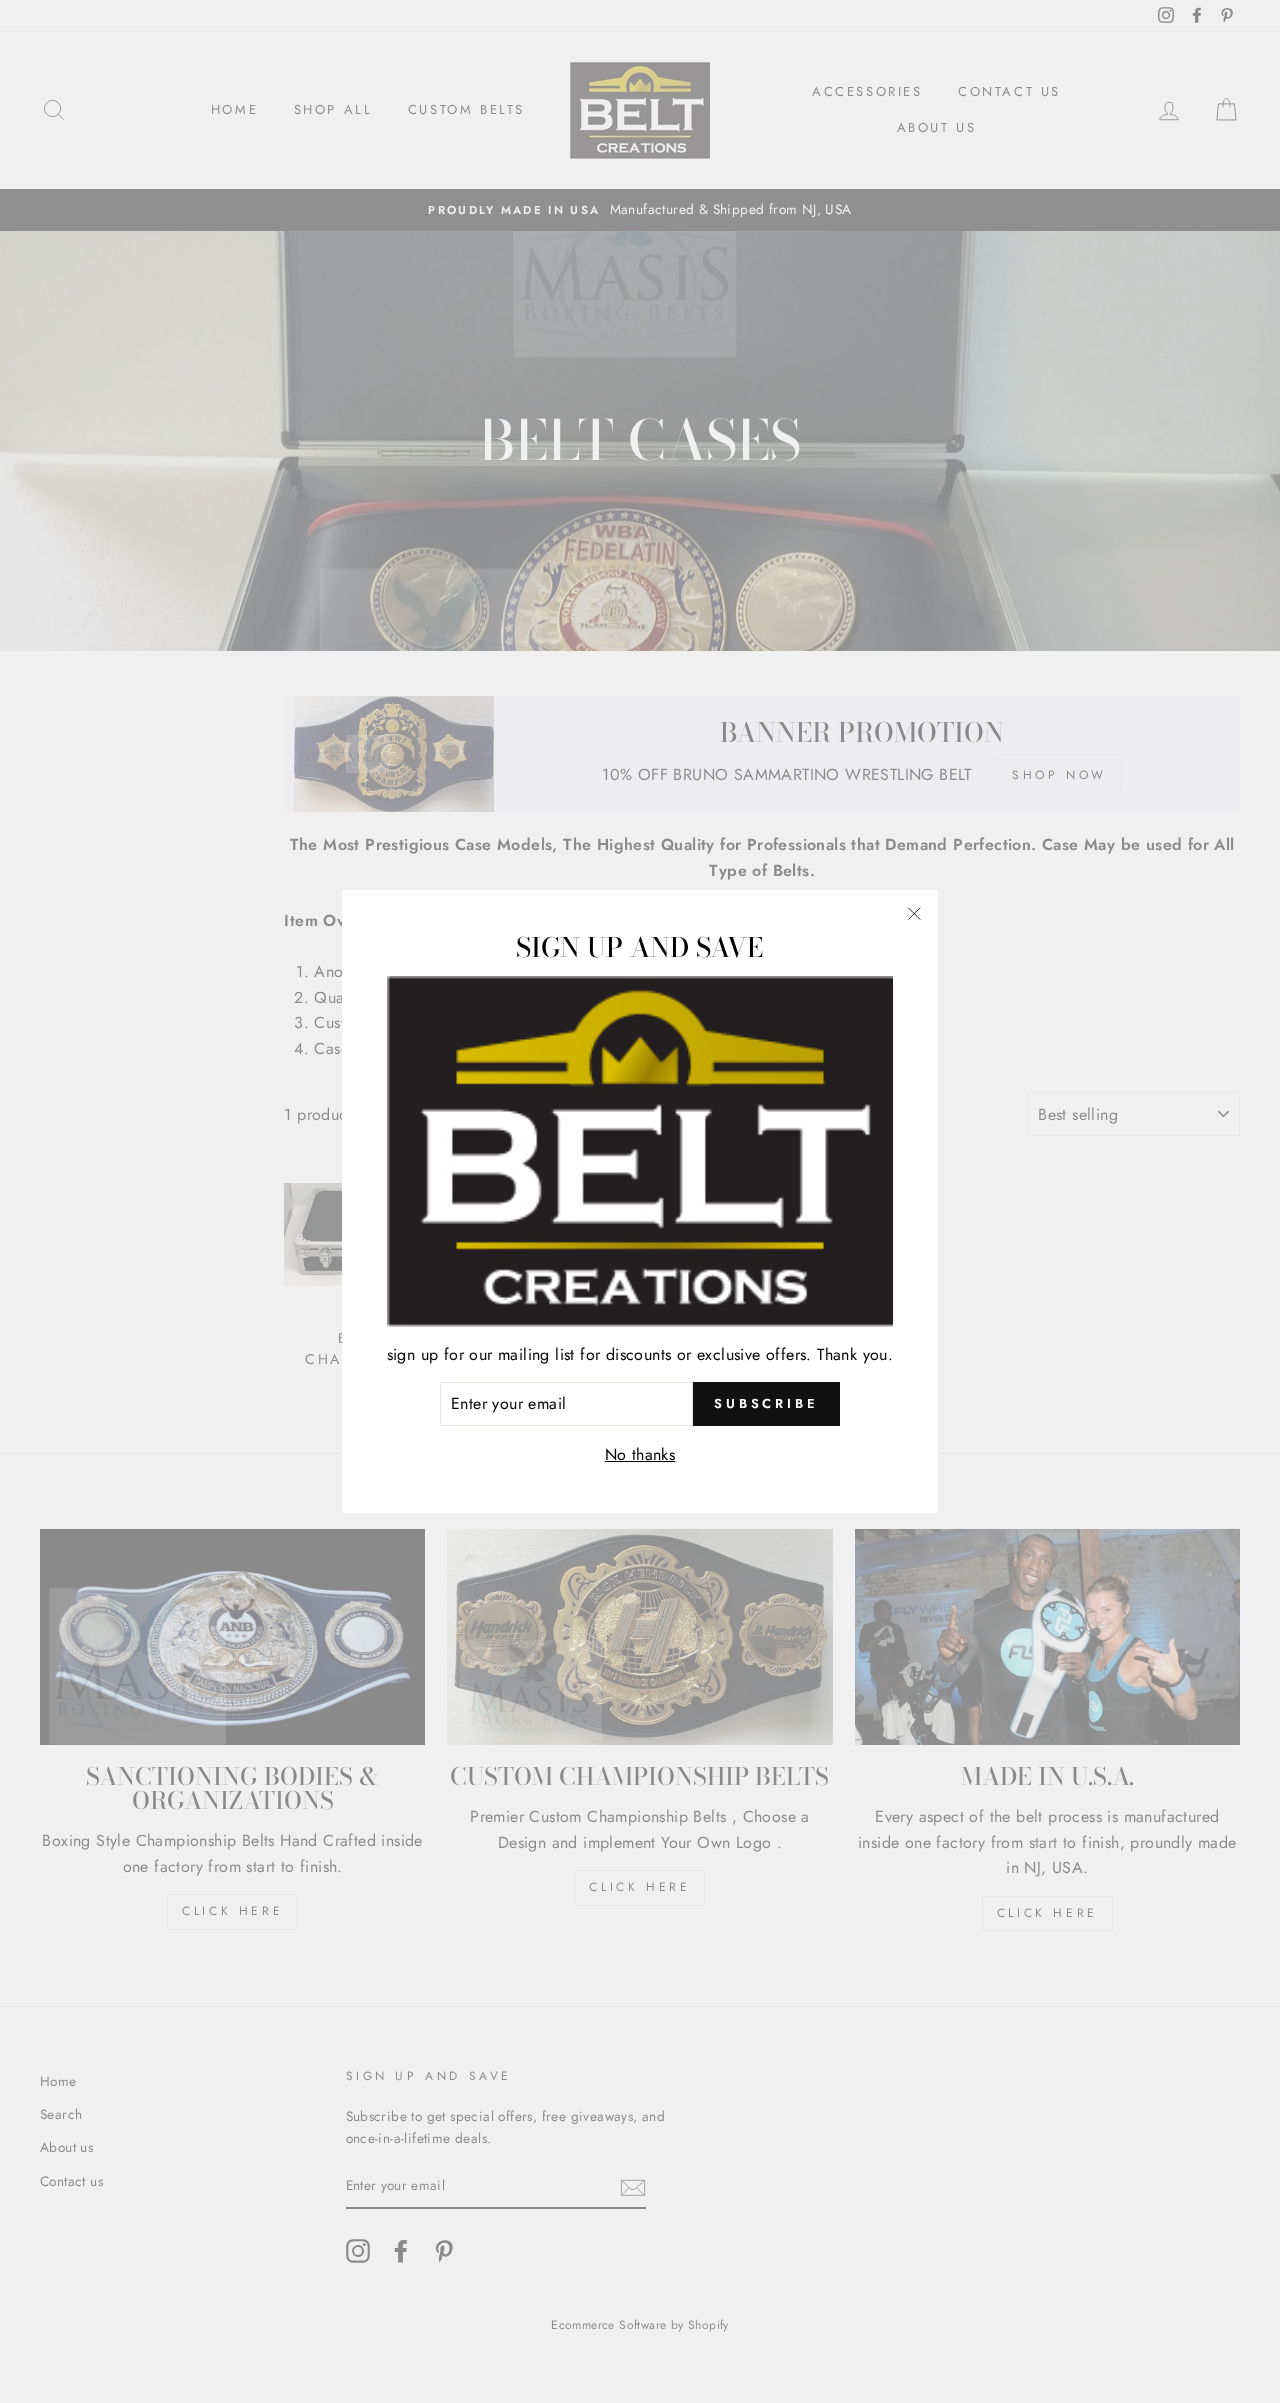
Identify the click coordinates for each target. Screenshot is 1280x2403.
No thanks (640, 1454)
